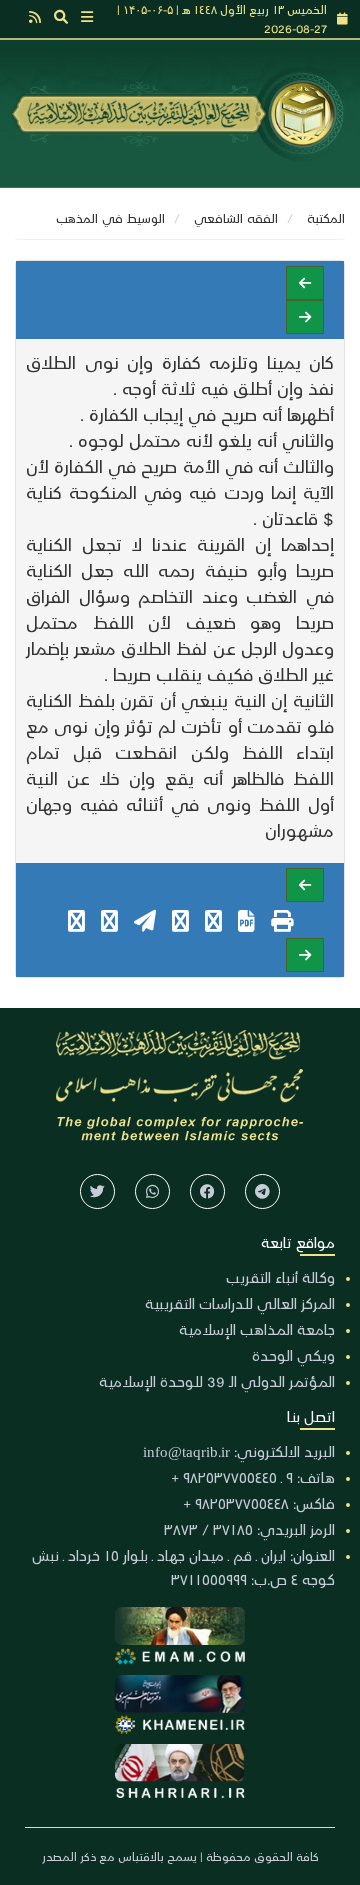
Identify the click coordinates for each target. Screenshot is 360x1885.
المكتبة (326, 217)
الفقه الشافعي (236, 217)
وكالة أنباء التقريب (280, 1277)
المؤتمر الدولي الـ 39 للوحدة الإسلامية (217, 1381)
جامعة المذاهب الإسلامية (257, 1329)
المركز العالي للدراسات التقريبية (240, 1303)
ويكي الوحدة (293, 1355)
